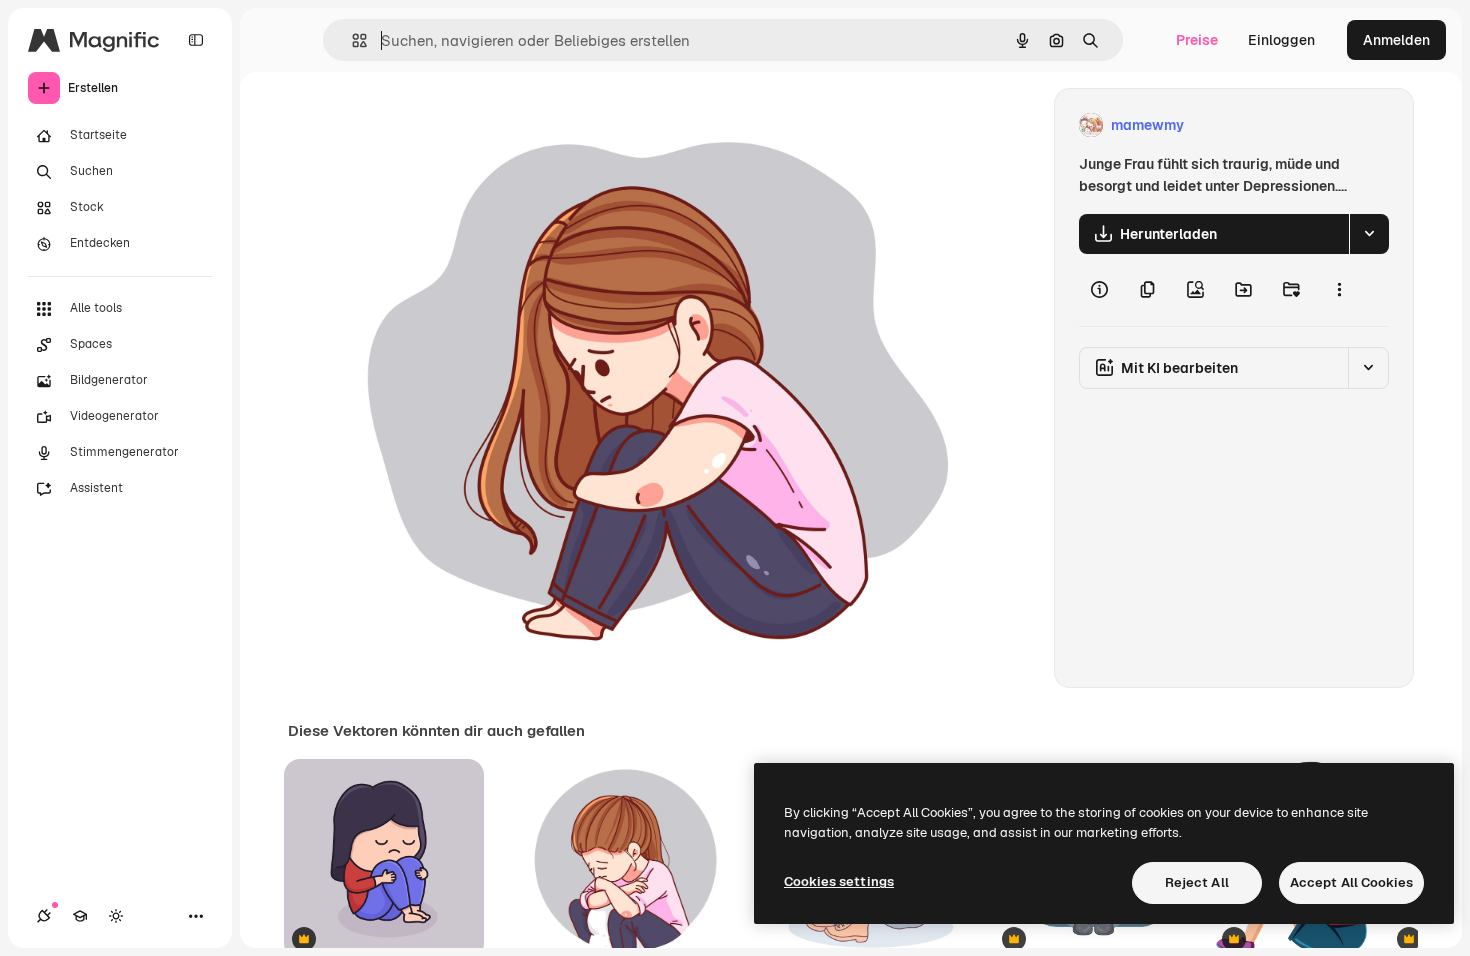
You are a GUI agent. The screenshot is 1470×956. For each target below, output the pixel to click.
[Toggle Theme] (116, 916)
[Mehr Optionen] (1339, 290)
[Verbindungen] (44, 916)
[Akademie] (80, 916)
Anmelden (1396, 40)
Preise (1197, 40)
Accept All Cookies (1351, 882)
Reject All (1197, 882)
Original (416, 125)
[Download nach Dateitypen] (1369, 234)
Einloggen (1281, 40)
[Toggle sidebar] (196, 40)
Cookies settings (839, 881)
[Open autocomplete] (351, 40)
